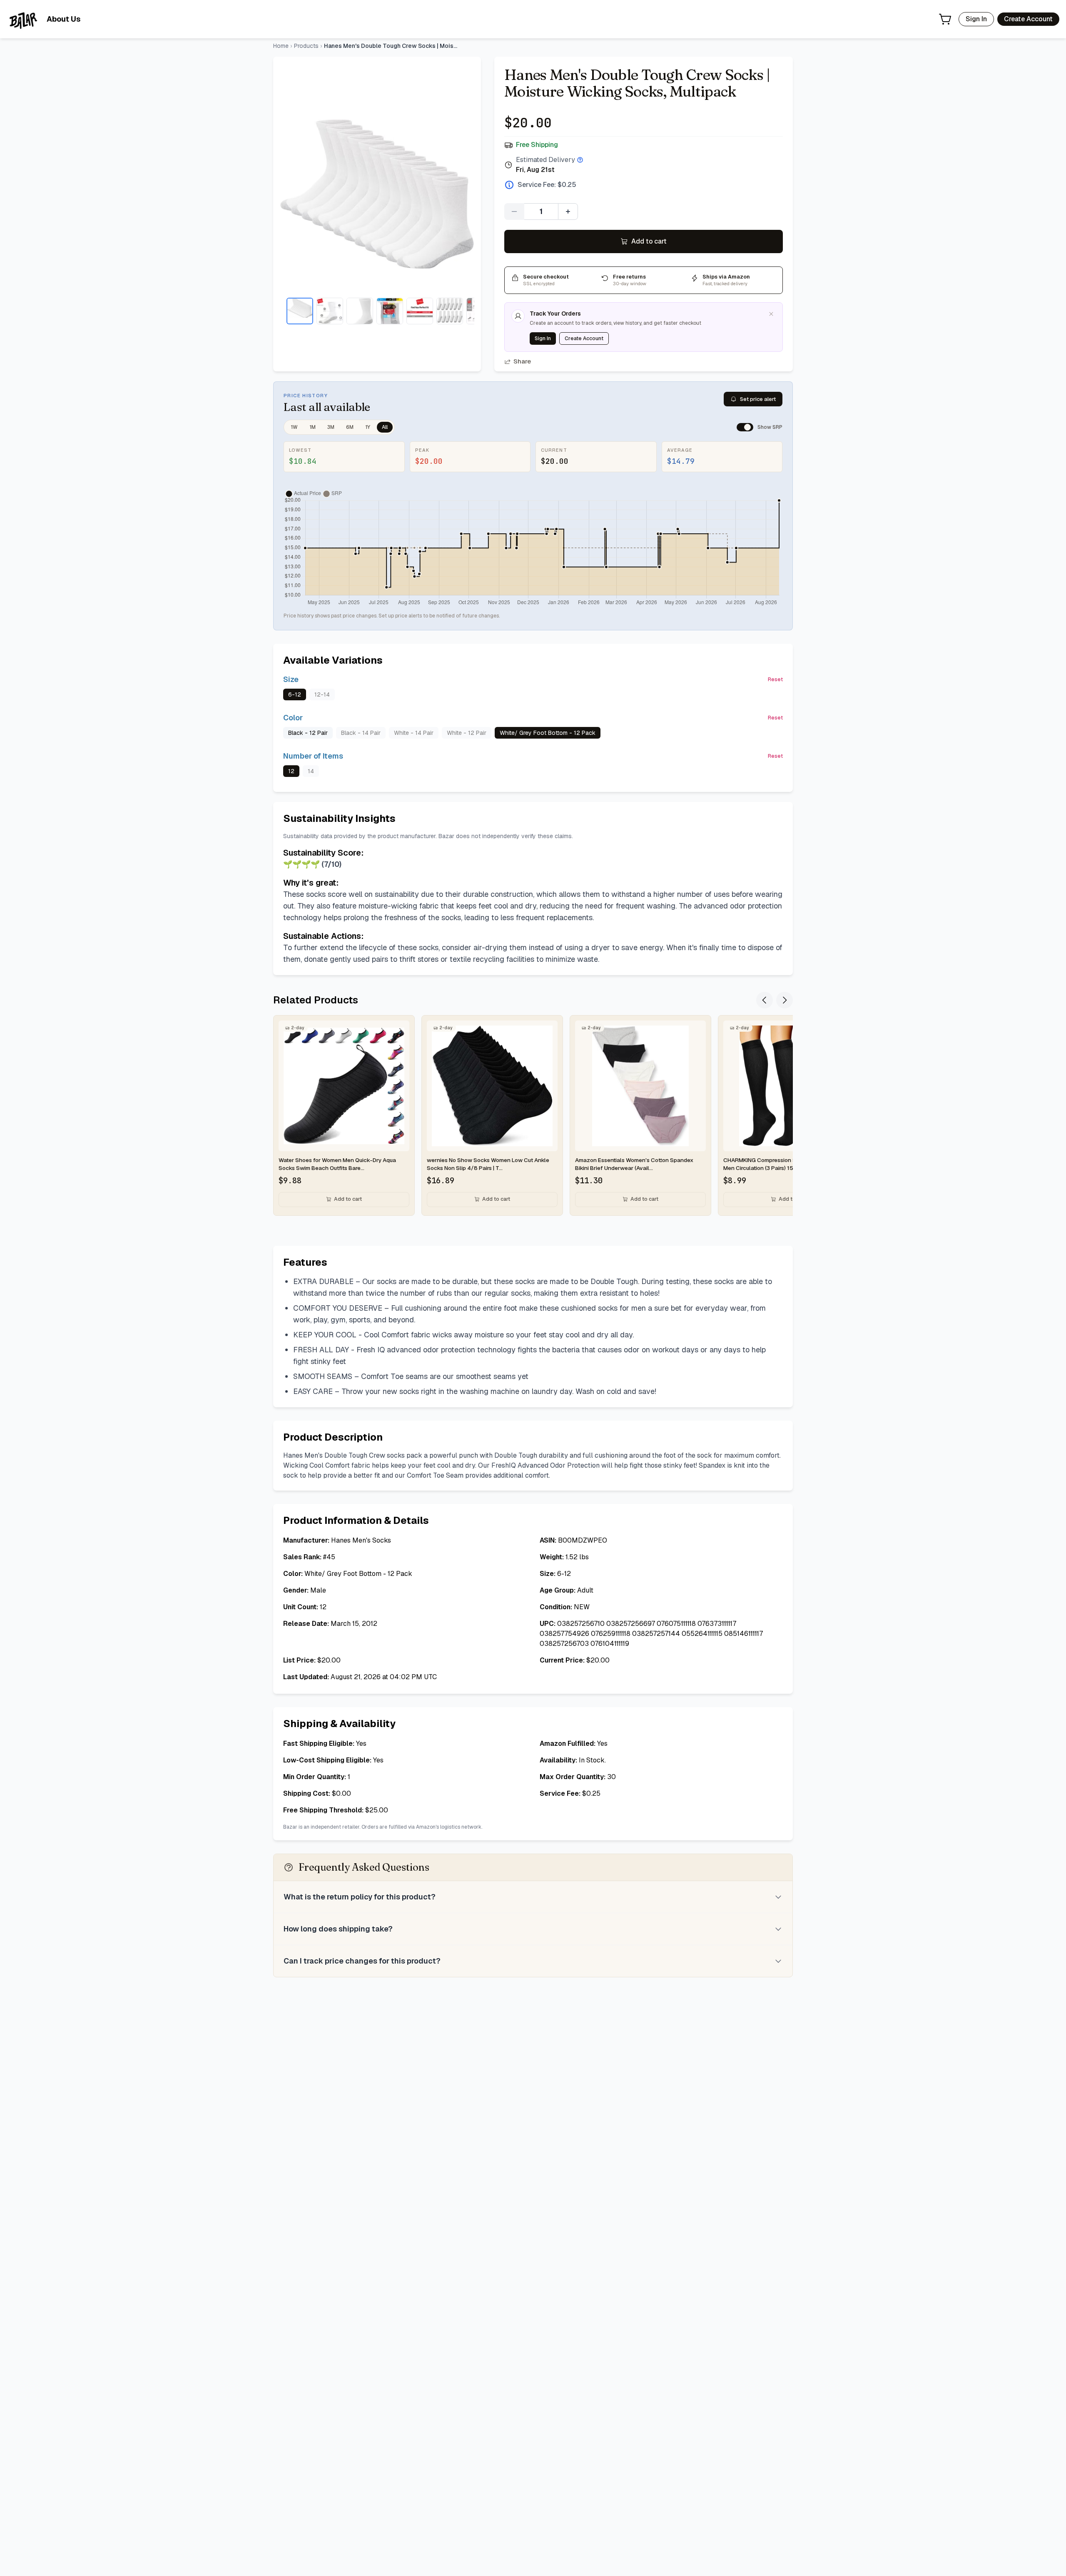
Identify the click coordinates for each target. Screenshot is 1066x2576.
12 (291, 771)
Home (281, 46)
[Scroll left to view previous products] (765, 1000)
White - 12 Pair (467, 733)
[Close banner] (771, 314)
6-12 (295, 694)
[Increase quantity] (568, 212)
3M (331, 427)
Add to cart (649, 241)
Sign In (976, 19)
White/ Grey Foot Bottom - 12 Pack (548, 733)
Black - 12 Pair (308, 733)
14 (311, 771)
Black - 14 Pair (361, 733)
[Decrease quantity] (514, 212)
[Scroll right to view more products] (785, 1000)
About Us (64, 19)
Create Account (1028, 19)
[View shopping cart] (945, 19)
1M (313, 427)
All (385, 427)
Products (306, 46)
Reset (775, 679)
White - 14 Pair (414, 733)
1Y (368, 427)
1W (294, 427)
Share (522, 361)
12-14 (322, 694)
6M (350, 427)
